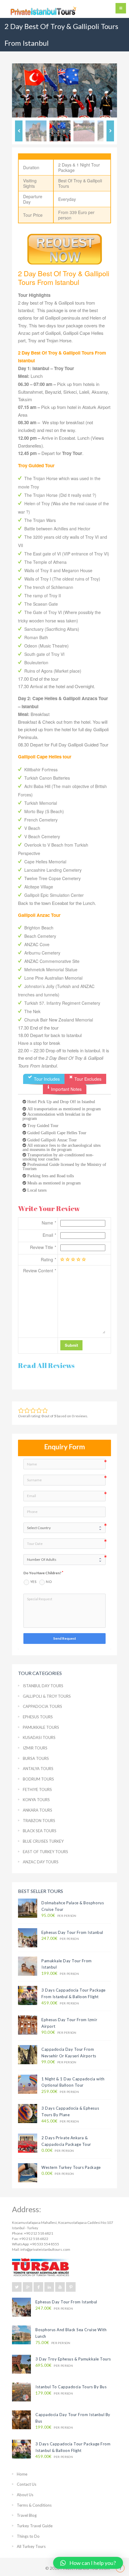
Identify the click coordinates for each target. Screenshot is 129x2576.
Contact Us (27, 2484)
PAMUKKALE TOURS (41, 1727)
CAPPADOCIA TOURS (42, 1706)
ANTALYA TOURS (38, 1769)
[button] (88, 2563)
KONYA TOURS (36, 1800)
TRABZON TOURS (39, 1821)
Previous (21, 91)
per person (59, 1915)
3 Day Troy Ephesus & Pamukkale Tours (73, 2359)
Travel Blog (27, 2515)
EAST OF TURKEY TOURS (45, 1852)
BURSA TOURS (36, 1758)
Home (22, 2474)
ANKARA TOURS (37, 1810)
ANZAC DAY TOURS (41, 1862)
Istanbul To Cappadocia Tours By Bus (71, 2387)
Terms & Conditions (34, 2505)
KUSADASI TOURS (39, 1737)
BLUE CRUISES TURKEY (43, 1841)
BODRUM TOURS (38, 1779)
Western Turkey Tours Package (71, 2167)
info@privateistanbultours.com (45, 2249)
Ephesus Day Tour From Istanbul (72, 1932)
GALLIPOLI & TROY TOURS (47, 1696)
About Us (25, 2495)
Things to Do (28, 2536)
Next (108, 91)
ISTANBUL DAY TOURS (43, 1686)
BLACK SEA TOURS (40, 1831)
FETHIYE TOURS (37, 1789)
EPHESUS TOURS (38, 1717)
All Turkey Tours (31, 2546)
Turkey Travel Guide (35, 2526)
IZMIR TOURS (35, 1748)
